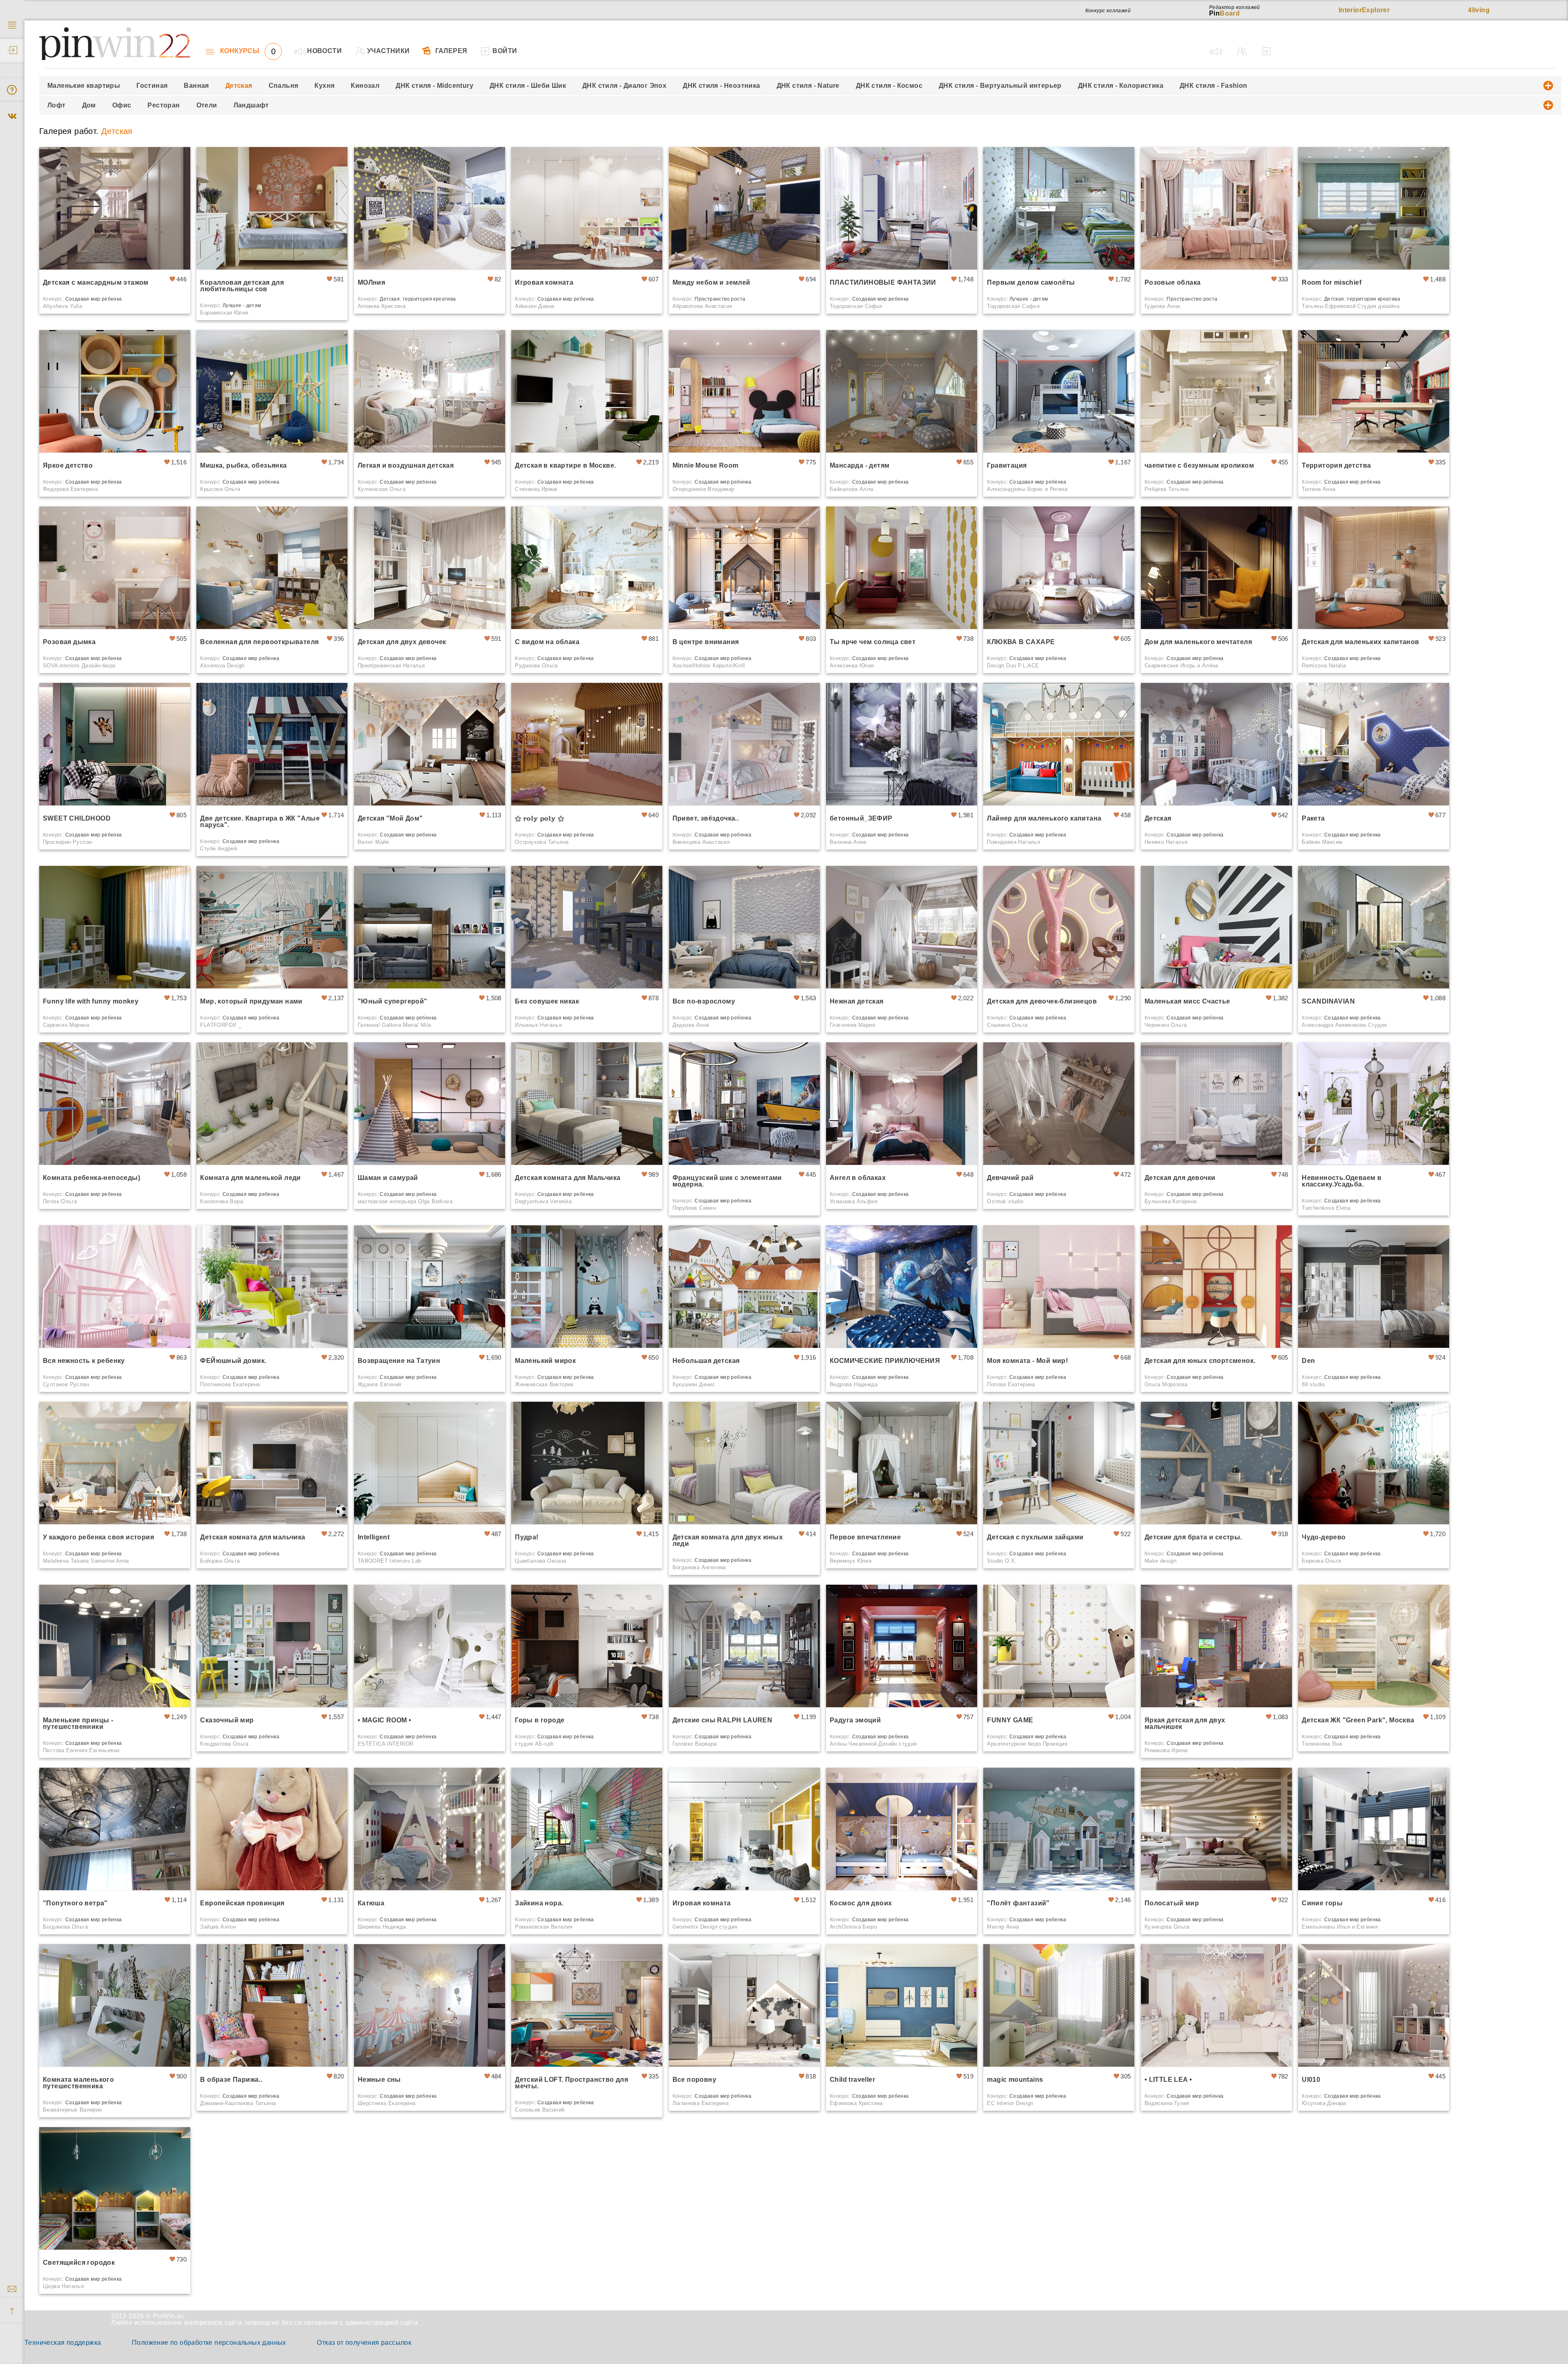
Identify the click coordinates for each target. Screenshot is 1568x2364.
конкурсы (248, 51)
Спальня (284, 86)
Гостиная (152, 86)
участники (389, 51)
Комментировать (159, 255)
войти (505, 51)
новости (324, 51)
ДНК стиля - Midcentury (434, 86)
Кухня (324, 86)
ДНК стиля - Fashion (1214, 86)
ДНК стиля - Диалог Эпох (624, 86)
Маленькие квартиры (84, 86)
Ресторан (164, 105)
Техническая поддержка (63, 2343)
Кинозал (365, 86)
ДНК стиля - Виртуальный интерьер (1000, 86)
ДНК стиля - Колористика (1121, 86)
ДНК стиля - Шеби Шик (528, 86)
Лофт (57, 105)
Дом (89, 105)
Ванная (196, 86)
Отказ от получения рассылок (364, 2343)
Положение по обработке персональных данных (209, 2343)
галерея (451, 51)
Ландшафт (251, 105)
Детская (239, 86)
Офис (122, 105)
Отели (207, 105)
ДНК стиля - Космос (889, 86)
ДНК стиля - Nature (808, 86)
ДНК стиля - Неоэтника (721, 86)
